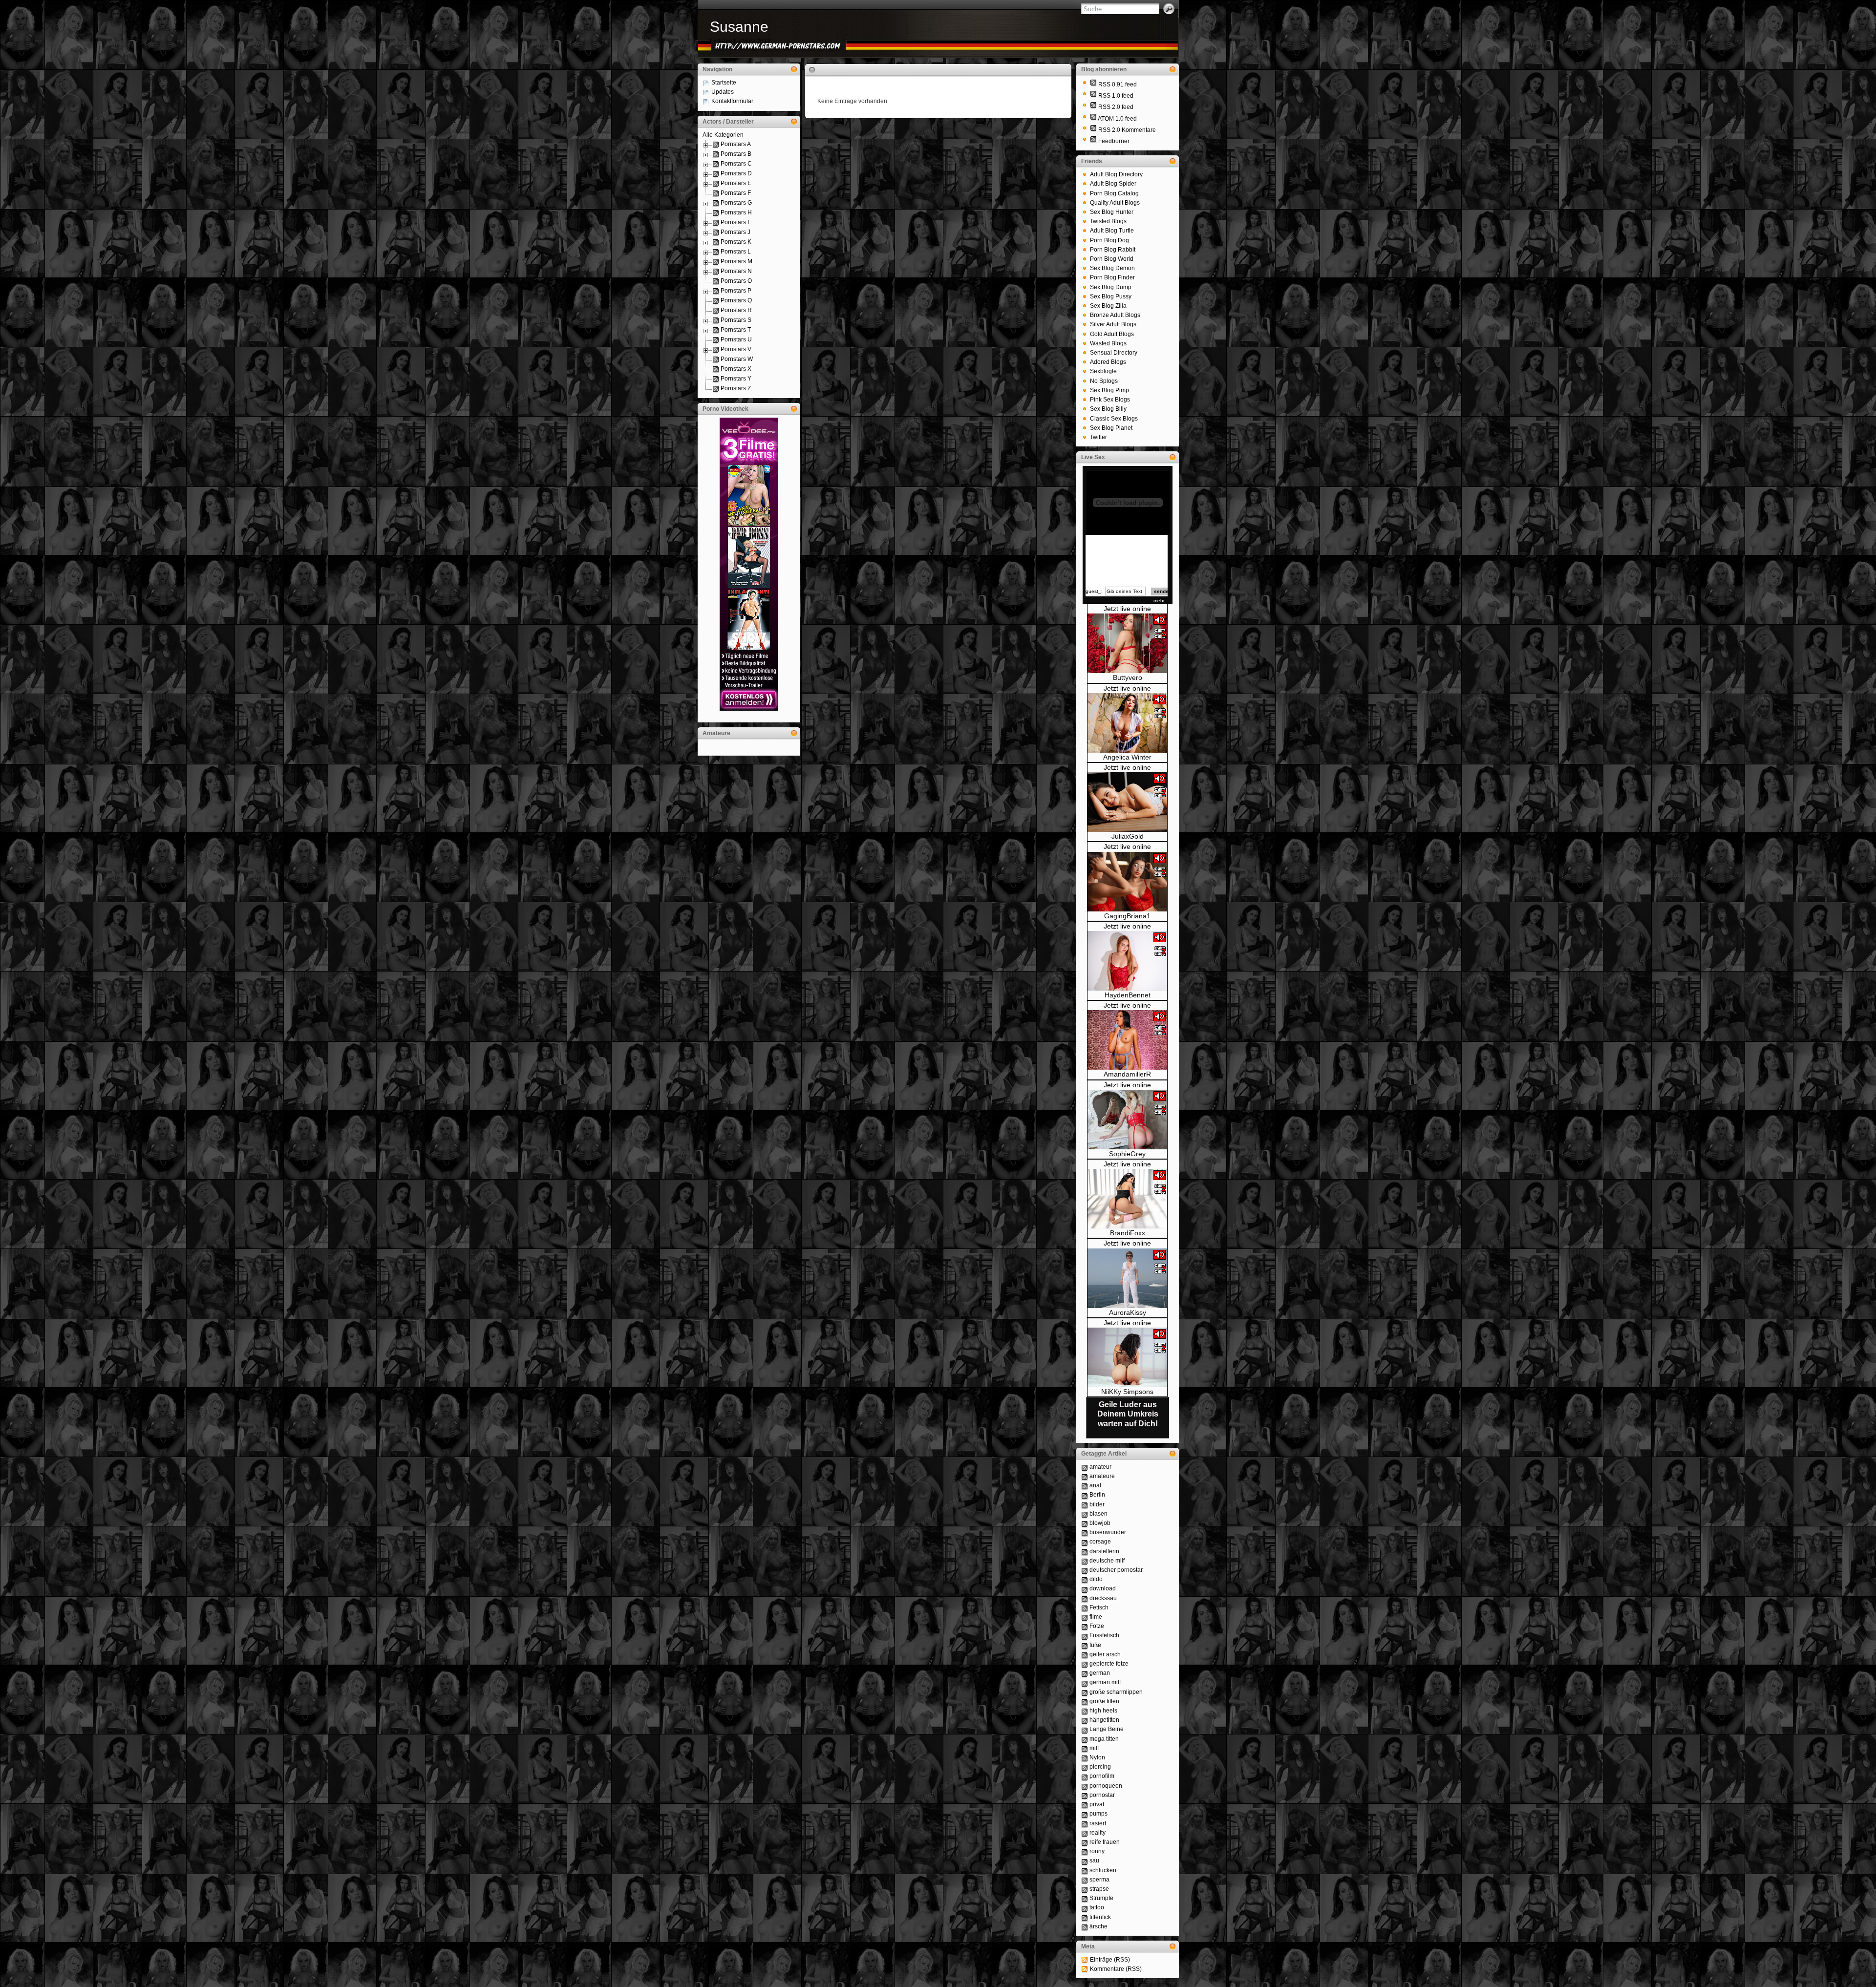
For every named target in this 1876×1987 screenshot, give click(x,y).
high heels (1103, 1711)
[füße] (1085, 1645)
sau (1094, 1860)
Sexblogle (1103, 371)
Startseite (724, 83)
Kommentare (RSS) (1116, 1969)
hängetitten (1104, 1720)
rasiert (1098, 1823)
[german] (1085, 1673)
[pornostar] (1085, 1795)
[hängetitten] (1085, 1720)
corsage (1100, 1542)
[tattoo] (1085, 1907)
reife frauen (1105, 1842)
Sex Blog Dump (1111, 287)
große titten (1104, 1701)
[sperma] (1085, 1880)
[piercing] (1085, 1767)
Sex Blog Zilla (1108, 306)
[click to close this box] (794, 69)
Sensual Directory (1114, 353)
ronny (1097, 1851)
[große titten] (1085, 1701)
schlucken (1103, 1870)
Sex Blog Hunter (1112, 212)
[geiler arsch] (1085, 1654)
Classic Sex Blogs (1114, 419)
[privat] (1085, 1804)
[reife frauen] (1085, 1842)
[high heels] (1085, 1711)
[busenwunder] (1085, 1532)
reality (1098, 1833)
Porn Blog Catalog (1114, 193)
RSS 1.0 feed (1116, 96)
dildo (1096, 1579)
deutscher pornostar (1116, 1570)
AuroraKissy (1128, 1312)
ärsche (1098, 1926)
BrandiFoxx (1128, 1233)
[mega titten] (1085, 1739)
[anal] (1085, 1485)
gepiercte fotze (1109, 1664)
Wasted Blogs (1108, 343)
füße (1095, 1645)
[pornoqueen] (1085, 1786)
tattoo (1097, 1907)
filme (1096, 1617)
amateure (1102, 1476)
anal (1095, 1485)
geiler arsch (1105, 1654)
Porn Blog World (1112, 259)
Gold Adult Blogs (1112, 334)
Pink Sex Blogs (1110, 400)
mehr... (1161, 601)
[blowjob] (1085, 1523)
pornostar (1102, 1795)
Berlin (1097, 1495)
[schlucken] (1085, 1870)
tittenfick (1100, 1917)
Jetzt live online (1127, 609)
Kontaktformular (732, 101)
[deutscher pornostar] (1085, 1570)
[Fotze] (1085, 1626)
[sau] (1085, 1860)
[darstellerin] (1085, 1551)
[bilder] (1085, 1504)
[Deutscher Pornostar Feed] (1093, 141)
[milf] (1085, 1748)
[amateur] (1085, 1467)
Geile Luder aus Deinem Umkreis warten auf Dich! (1128, 1414)
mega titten (1104, 1739)
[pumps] (1085, 1814)
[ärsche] (1085, 1926)
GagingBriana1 (1127, 916)
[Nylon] (1085, 1757)
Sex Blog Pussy (1111, 296)
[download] (1085, 1588)
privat (1097, 1804)
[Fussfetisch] (1085, 1635)
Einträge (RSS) (1110, 1960)
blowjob (1100, 1523)
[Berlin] (1085, 1495)
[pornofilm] (1085, 1776)
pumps (1098, 1814)
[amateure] (1085, 1476)
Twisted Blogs (1108, 221)
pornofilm (1102, 1776)
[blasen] (1085, 1514)
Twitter (1098, 437)
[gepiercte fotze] (1085, 1664)
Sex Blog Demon (1112, 268)
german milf (1105, 1682)
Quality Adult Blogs (1115, 203)
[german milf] (1085, 1682)
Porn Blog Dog (1109, 240)
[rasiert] (1085, 1823)
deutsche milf (1107, 1561)
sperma (1099, 1880)
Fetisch (1099, 1607)
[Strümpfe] (1085, 1898)
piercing (1100, 1767)
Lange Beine (1107, 1729)
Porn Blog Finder (1112, 277)
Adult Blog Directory (1116, 174)
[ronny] (1085, 1851)
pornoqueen (1106, 1786)
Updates (723, 92)
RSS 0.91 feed (1118, 85)
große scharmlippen (1116, 1692)
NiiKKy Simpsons (1127, 1392)
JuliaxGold (1128, 836)
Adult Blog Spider (1113, 184)
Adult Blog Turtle (1112, 231)
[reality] (1085, 1833)
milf (1094, 1748)
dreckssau (1103, 1598)
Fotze (1097, 1626)
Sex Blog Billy (1108, 409)
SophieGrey (1127, 1154)
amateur (1100, 1467)
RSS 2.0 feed (1116, 107)
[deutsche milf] (1085, 1561)
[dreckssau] (1085, 1598)
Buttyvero (1128, 677)
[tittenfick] (1085, 1917)
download (1103, 1588)
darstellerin (1104, 1551)
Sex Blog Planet (1111, 428)
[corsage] (1085, 1542)
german (1100, 1673)
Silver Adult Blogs (1113, 324)
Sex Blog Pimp (1109, 390)
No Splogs (1104, 381)
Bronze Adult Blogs (1115, 315)
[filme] (1085, 1617)
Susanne (739, 27)
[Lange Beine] (1085, 1729)
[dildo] (1085, 1579)
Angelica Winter (1127, 757)
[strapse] (1085, 1889)
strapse (1099, 1889)
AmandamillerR (1127, 1074)
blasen (1098, 1514)
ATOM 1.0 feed (1117, 119)
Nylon (1097, 1757)
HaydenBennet (1128, 995)
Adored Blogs (1108, 362)
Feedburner (1114, 141)
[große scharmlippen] (1085, 1692)
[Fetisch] (1085, 1607)
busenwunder (1108, 1532)
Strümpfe (1101, 1898)
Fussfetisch (1104, 1635)
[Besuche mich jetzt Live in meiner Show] (1127, 671)
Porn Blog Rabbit (1113, 250)
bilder (1097, 1504)
